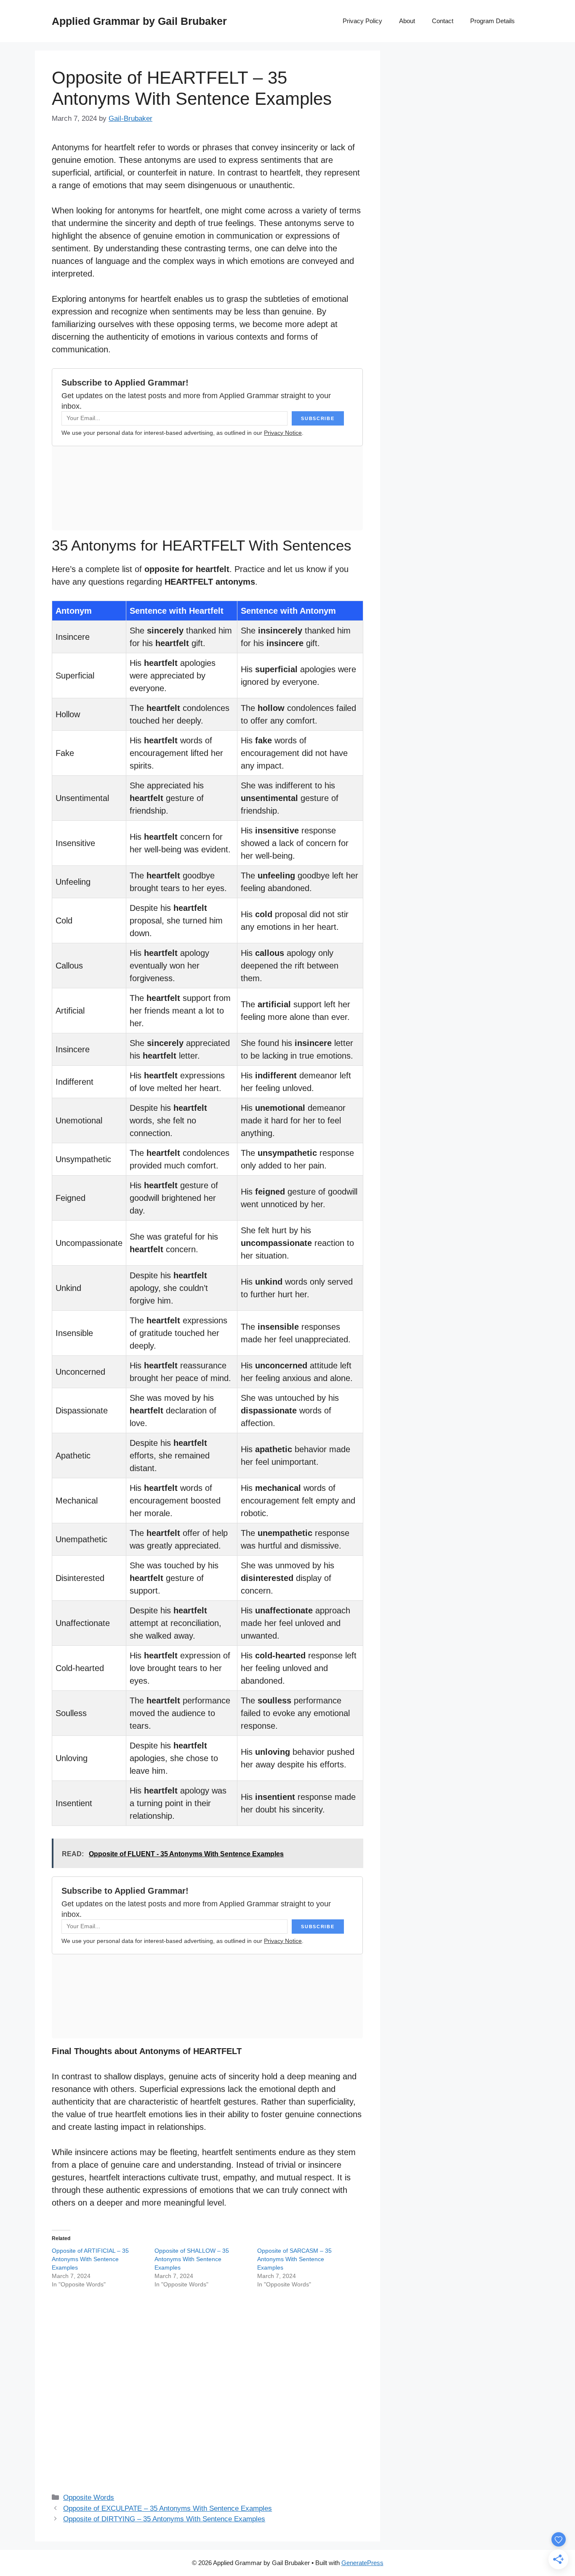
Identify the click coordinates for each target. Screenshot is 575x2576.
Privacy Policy (362, 21)
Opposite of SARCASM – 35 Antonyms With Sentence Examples (294, 2259)
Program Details (492, 21)
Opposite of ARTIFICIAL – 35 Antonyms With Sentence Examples (90, 2259)
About (407, 21)
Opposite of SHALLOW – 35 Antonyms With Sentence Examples (192, 2259)
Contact (443, 21)
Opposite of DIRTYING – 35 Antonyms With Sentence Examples (164, 2519)
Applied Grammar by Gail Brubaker (139, 21)
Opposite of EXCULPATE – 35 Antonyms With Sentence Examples (168, 2508)
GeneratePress (362, 2563)
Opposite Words (89, 2497)
